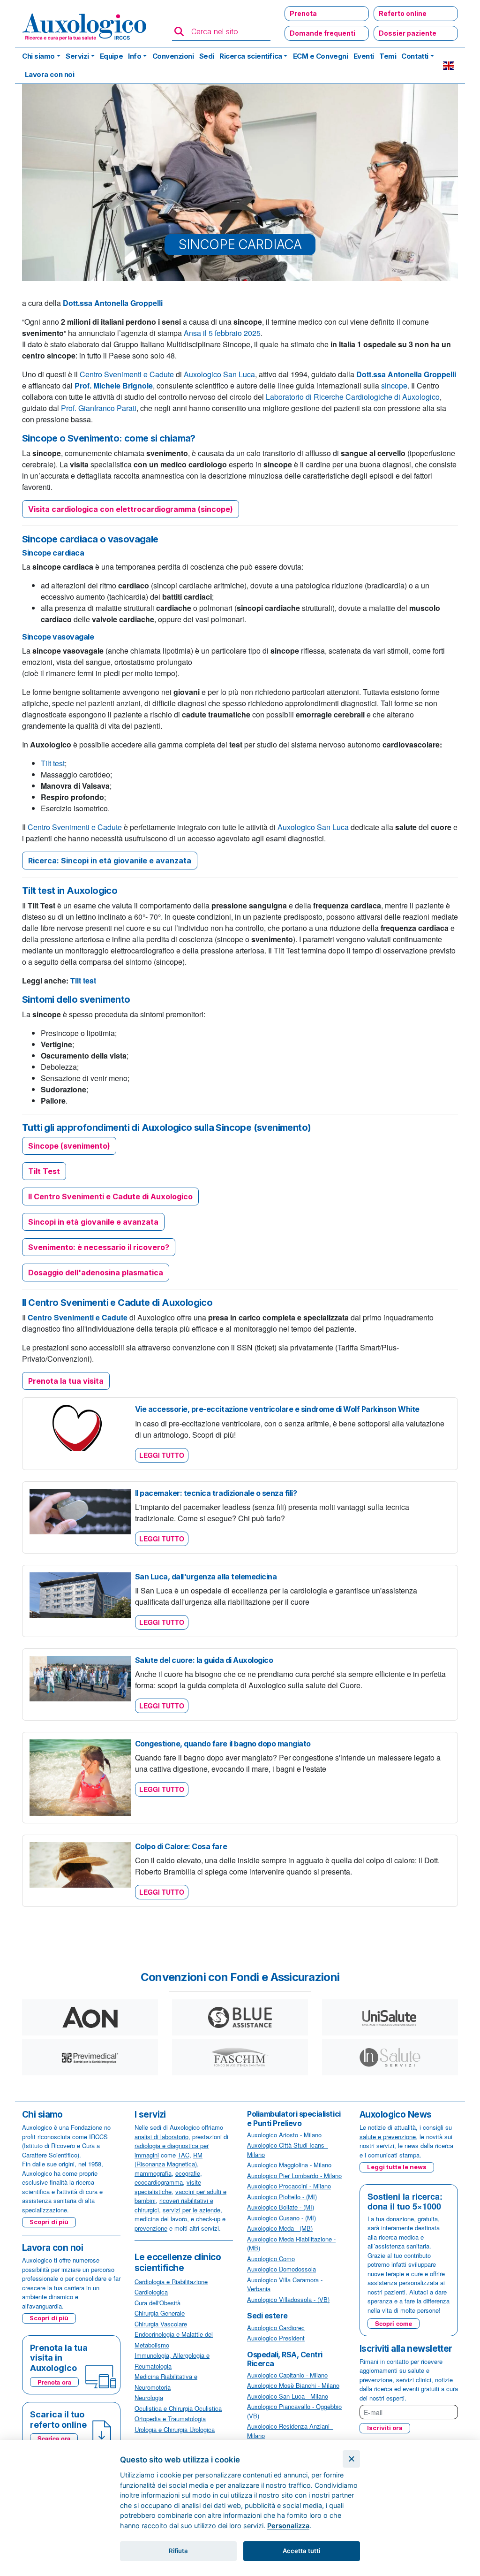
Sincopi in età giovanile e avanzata (93, 1222)
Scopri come (394, 2323)
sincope (394, 385)
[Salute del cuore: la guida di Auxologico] (80, 1678)
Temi (388, 56)
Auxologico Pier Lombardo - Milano (294, 2176)
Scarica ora (54, 2438)
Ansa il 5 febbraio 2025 (222, 333)
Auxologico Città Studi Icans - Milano (288, 2150)
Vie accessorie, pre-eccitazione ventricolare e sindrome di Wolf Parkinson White (277, 1409)
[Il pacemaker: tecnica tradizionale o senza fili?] (80, 1510)
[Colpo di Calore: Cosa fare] (80, 1863)
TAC (184, 2155)
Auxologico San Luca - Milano (288, 2396)
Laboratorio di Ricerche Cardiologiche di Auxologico (353, 397)
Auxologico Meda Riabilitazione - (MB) (291, 2244)
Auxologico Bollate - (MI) (281, 2207)
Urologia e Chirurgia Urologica (175, 2429)
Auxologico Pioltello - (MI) (282, 2197)
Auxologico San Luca (218, 374)
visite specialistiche (168, 2187)
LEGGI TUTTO (162, 1455)
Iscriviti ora (385, 2428)
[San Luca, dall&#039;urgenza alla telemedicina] (80, 1594)
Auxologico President (276, 2338)
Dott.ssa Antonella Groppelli (113, 303)
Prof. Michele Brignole (114, 385)
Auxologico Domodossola (281, 2269)
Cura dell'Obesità (157, 2303)
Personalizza (288, 2526)
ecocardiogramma (159, 2182)
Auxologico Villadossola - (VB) (288, 2299)
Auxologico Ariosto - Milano (284, 2135)
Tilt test (53, 763)
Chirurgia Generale (160, 2313)
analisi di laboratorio (161, 2137)
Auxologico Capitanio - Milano (287, 2375)
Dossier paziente (408, 33)
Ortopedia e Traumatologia (170, 2419)
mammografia (153, 2173)
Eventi (364, 56)
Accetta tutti (301, 2551)
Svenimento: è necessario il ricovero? (99, 1247)
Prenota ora (54, 2382)
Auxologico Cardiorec (276, 2328)
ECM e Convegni (321, 56)
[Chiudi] (351, 2459)
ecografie (188, 2173)
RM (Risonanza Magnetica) (169, 2160)
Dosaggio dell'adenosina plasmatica (96, 1273)
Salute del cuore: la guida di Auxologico (204, 1660)
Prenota (303, 13)
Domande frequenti (322, 33)
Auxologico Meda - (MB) (280, 2228)
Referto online (403, 13)
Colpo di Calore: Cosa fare (181, 1846)
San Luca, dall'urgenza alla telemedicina (206, 1577)
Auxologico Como (271, 2259)
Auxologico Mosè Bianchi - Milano (293, 2385)
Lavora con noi (50, 74)
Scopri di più (49, 2222)
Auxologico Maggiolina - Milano (289, 2165)
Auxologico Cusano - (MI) (281, 2218)
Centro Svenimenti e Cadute (127, 374)
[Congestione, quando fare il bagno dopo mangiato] (80, 1777)
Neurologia (149, 2397)
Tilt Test (44, 1171)
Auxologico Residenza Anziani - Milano (290, 2431)
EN (449, 66)
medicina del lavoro (161, 2219)
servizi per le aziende (191, 2210)
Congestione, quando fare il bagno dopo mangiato (223, 1744)
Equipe (111, 56)
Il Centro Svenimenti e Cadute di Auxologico (110, 1197)
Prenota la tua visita (66, 1381)
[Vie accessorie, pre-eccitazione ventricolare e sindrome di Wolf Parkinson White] (80, 1427)
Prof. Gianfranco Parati (99, 408)
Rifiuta (178, 2551)
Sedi (207, 56)
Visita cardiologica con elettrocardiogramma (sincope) (131, 509)
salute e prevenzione (388, 2137)
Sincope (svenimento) (69, 1146)
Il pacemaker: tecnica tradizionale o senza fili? (216, 1493)
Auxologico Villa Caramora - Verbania (285, 2284)
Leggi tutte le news (397, 2167)
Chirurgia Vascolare (161, 2324)
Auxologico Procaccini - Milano (289, 2186)
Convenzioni (173, 56)
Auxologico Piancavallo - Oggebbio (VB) (294, 2411)
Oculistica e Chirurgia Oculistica (178, 2408)
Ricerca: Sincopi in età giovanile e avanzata (110, 861)
